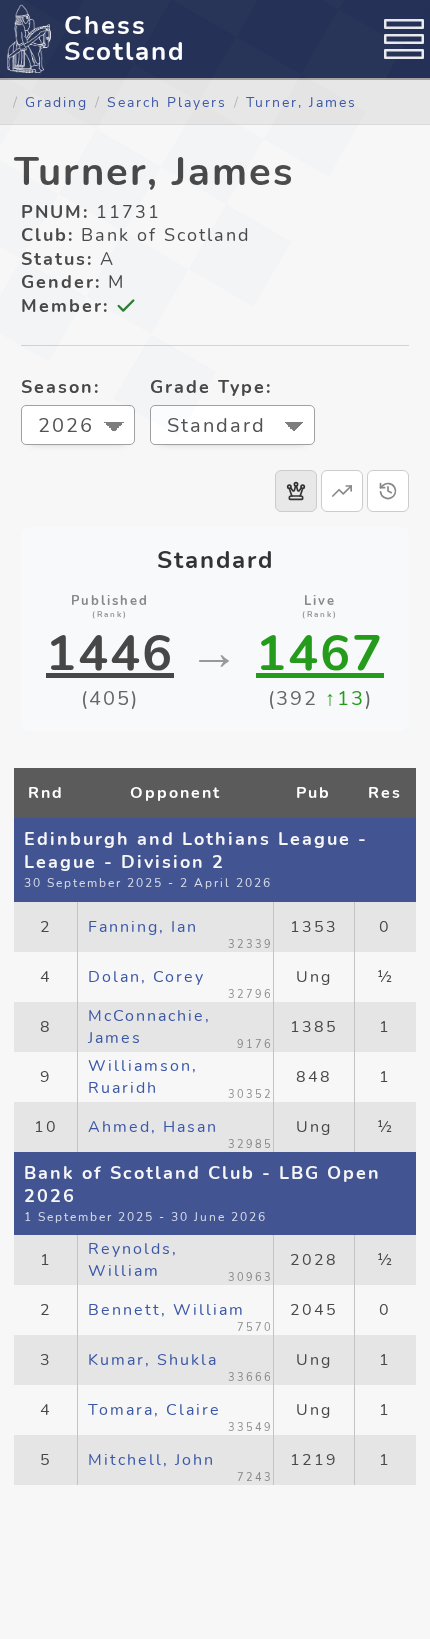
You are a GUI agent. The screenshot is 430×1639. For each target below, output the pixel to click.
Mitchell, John (151, 1460)
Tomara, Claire (154, 1410)
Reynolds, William (133, 1260)
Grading (56, 102)
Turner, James (301, 102)
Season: (60, 387)
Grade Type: (211, 387)
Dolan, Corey (146, 977)
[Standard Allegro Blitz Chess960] (232, 427)
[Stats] (342, 491)
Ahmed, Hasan (153, 1127)
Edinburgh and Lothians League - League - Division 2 (196, 850)
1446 (110, 654)
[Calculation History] (388, 491)
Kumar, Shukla (153, 1360)
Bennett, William (166, 1310)
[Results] (296, 491)
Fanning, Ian (143, 927)
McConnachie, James (149, 1027)
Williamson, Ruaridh (143, 1077)
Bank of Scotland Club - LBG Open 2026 (202, 1184)
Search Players (167, 102)
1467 (320, 654)
